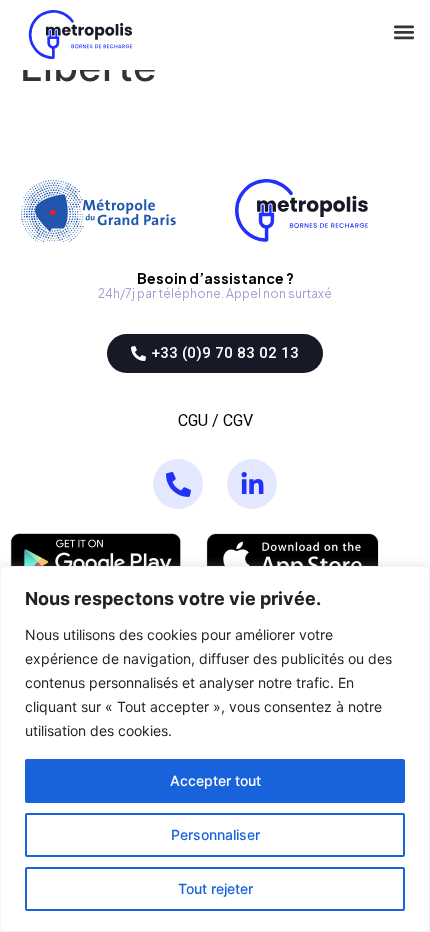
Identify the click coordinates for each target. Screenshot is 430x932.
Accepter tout (215, 780)
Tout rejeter (215, 888)
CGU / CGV (215, 420)
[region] (215, 749)
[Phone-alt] (178, 484)
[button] (403, 35)
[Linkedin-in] (252, 484)
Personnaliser (215, 834)
